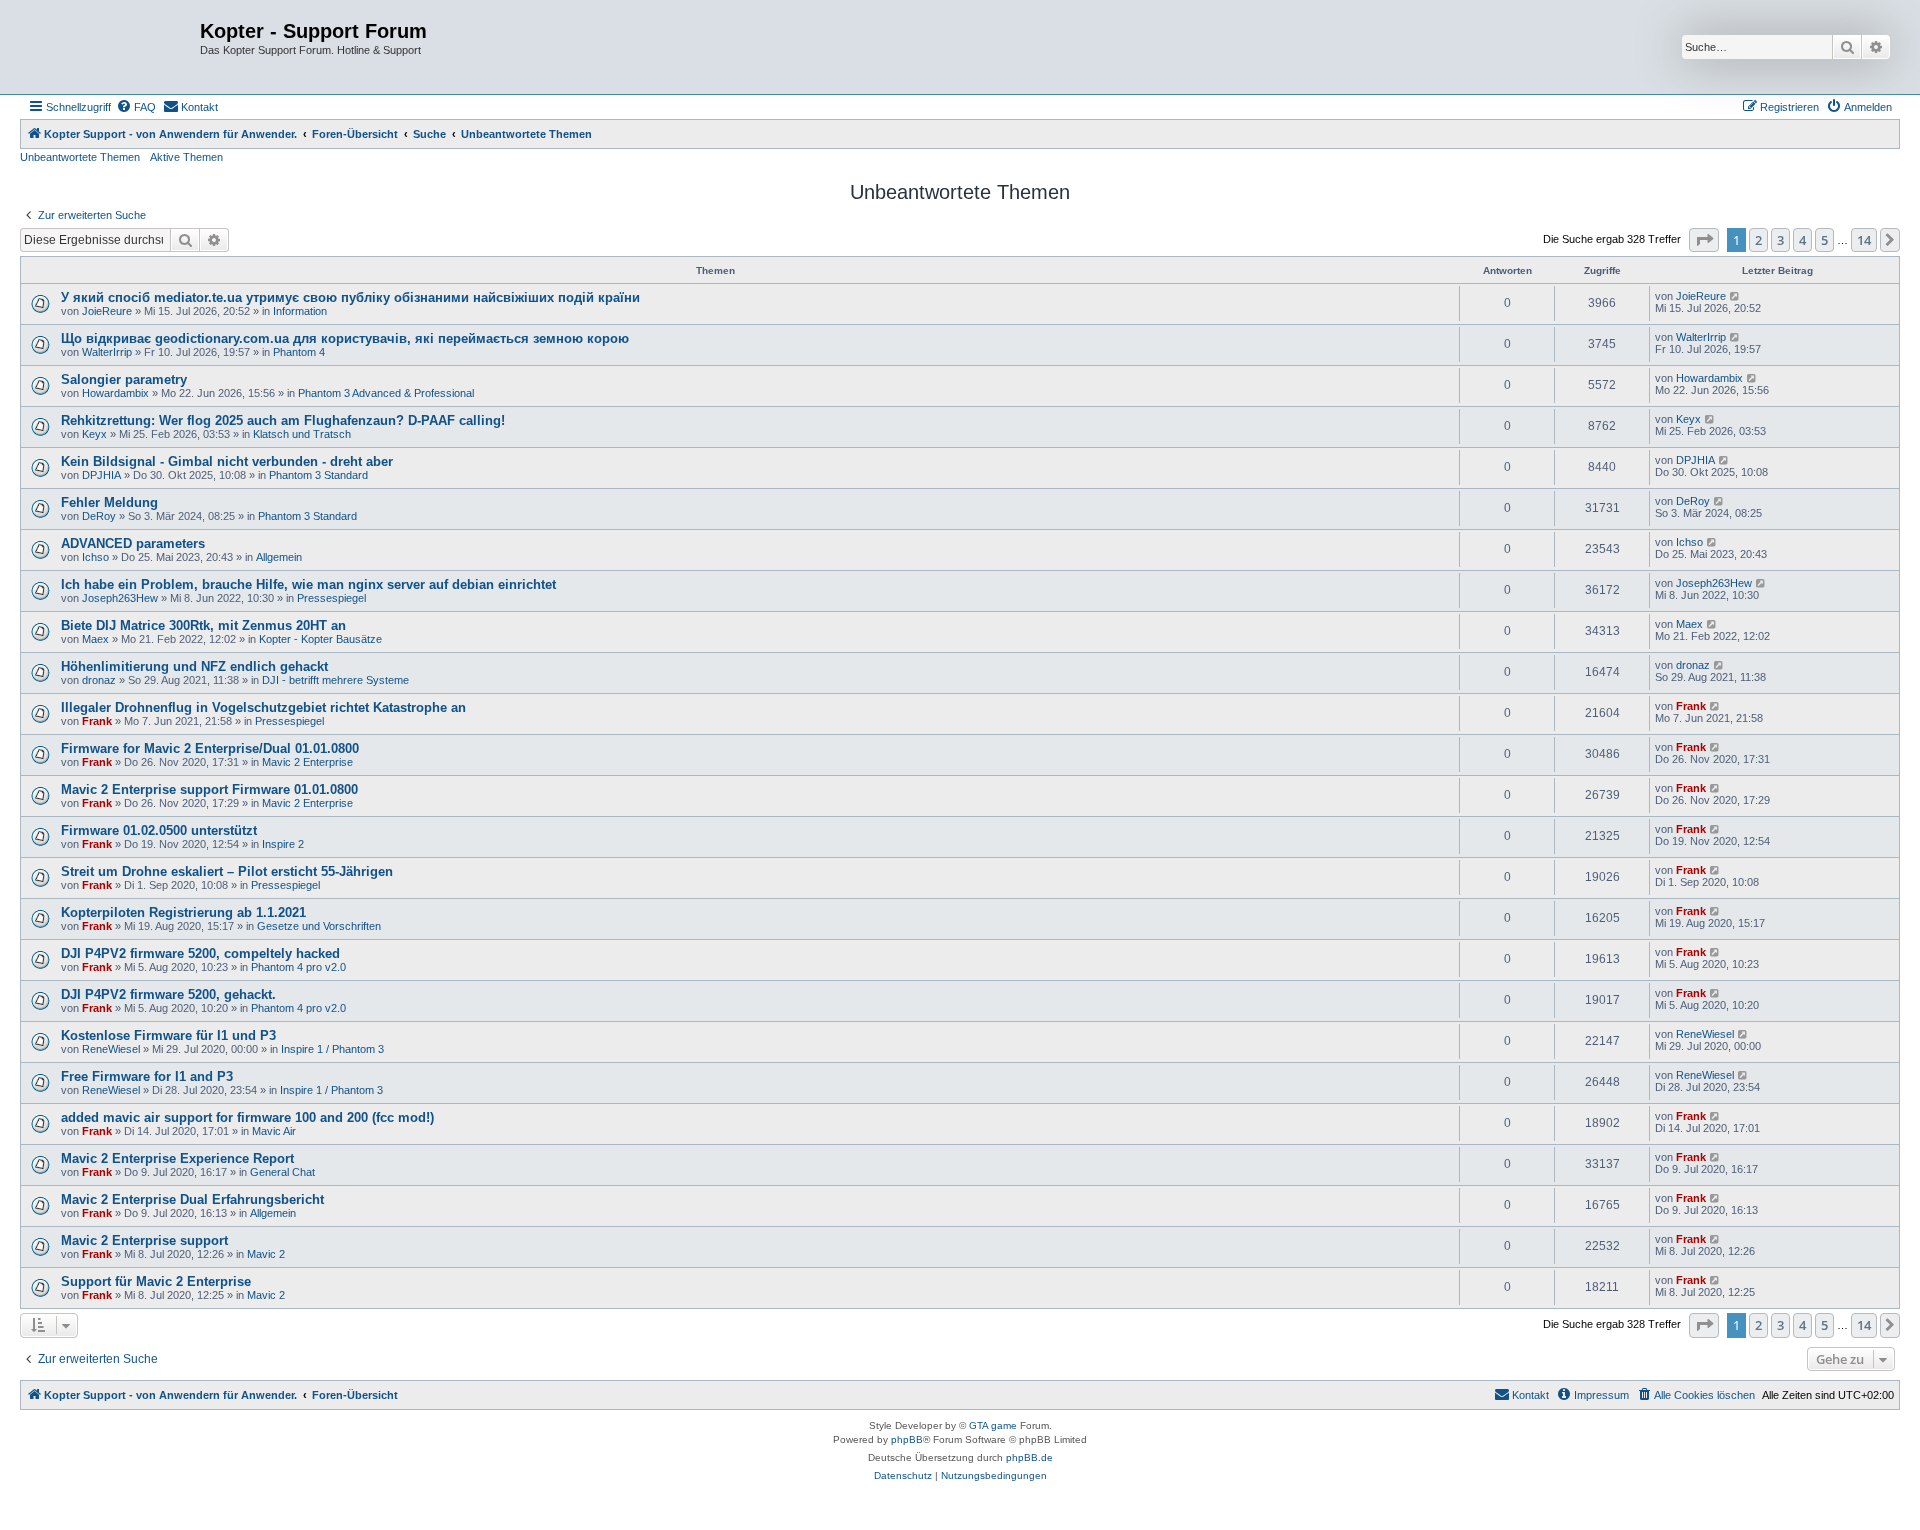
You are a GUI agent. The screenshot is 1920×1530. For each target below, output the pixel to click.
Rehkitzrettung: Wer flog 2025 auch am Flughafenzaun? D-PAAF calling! (283, 420)
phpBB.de (1029, 1457)
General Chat (282, 1172)
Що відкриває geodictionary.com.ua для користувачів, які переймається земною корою (345, 338)
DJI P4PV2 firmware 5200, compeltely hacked (200, 953)
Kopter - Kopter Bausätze (320, 639)
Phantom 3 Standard (318, 475)
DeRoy (99, 516)
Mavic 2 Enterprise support (144, 1240)
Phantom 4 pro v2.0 (298, 967)
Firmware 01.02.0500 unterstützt (159, 830)
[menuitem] (136, 107)
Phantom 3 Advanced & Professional (386, 393)
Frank (97, 721)
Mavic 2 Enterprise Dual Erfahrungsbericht (192, 1199)
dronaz (99, 680)
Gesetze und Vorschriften (319, 926)
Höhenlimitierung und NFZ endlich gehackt (194, 666)
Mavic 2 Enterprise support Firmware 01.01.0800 (209, 789)
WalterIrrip (107, 352)
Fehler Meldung (109, 502)
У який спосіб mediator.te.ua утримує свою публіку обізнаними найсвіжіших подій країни (350, 297)
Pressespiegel (331, 598)
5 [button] (1824, 240)
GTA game (993, 1425)
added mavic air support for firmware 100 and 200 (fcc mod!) (247, 1117)
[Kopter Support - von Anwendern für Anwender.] (112, 47)
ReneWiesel (111, 1049)
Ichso (95, 557)
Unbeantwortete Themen (80, 157)
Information (300, 311)
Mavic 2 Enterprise (307, 762)
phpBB (907, 1439)
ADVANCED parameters (133, 543)
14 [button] (1864, 240)
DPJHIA (101, 475)
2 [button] (1758, 240)
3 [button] (1780, 240)
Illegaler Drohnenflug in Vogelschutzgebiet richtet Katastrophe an (263, 707)
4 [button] (1802, 240)
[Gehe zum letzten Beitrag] (1735, 296)
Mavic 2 (266, 1254)
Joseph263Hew (120, 598)
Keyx (94, 434)
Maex (95, 639)
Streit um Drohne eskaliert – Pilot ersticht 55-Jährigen (227, 871)
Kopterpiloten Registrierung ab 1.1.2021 (183, 912)
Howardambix (115, 393)
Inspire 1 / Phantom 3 (332, 1049)
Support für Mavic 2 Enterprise (156, 1281)
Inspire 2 (283, 844)
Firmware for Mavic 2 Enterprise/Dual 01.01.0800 (210, 748)
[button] (1704, 240)
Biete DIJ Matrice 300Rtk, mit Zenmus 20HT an (203, 625)
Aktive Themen (186, 157)
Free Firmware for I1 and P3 (147, 1076)
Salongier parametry (124, 379)
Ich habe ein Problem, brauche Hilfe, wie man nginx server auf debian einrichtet (308, 584)
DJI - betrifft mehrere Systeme (335, 680)
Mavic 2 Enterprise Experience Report (177, 1158)
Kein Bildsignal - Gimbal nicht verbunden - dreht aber (227, 461)
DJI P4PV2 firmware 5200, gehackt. (168, 994)
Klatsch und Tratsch (302, 434)
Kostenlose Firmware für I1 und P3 (168, 1035)
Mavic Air (274, 1131)
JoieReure (107, 311)
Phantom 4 (299, 352)
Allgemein (279, 557)
